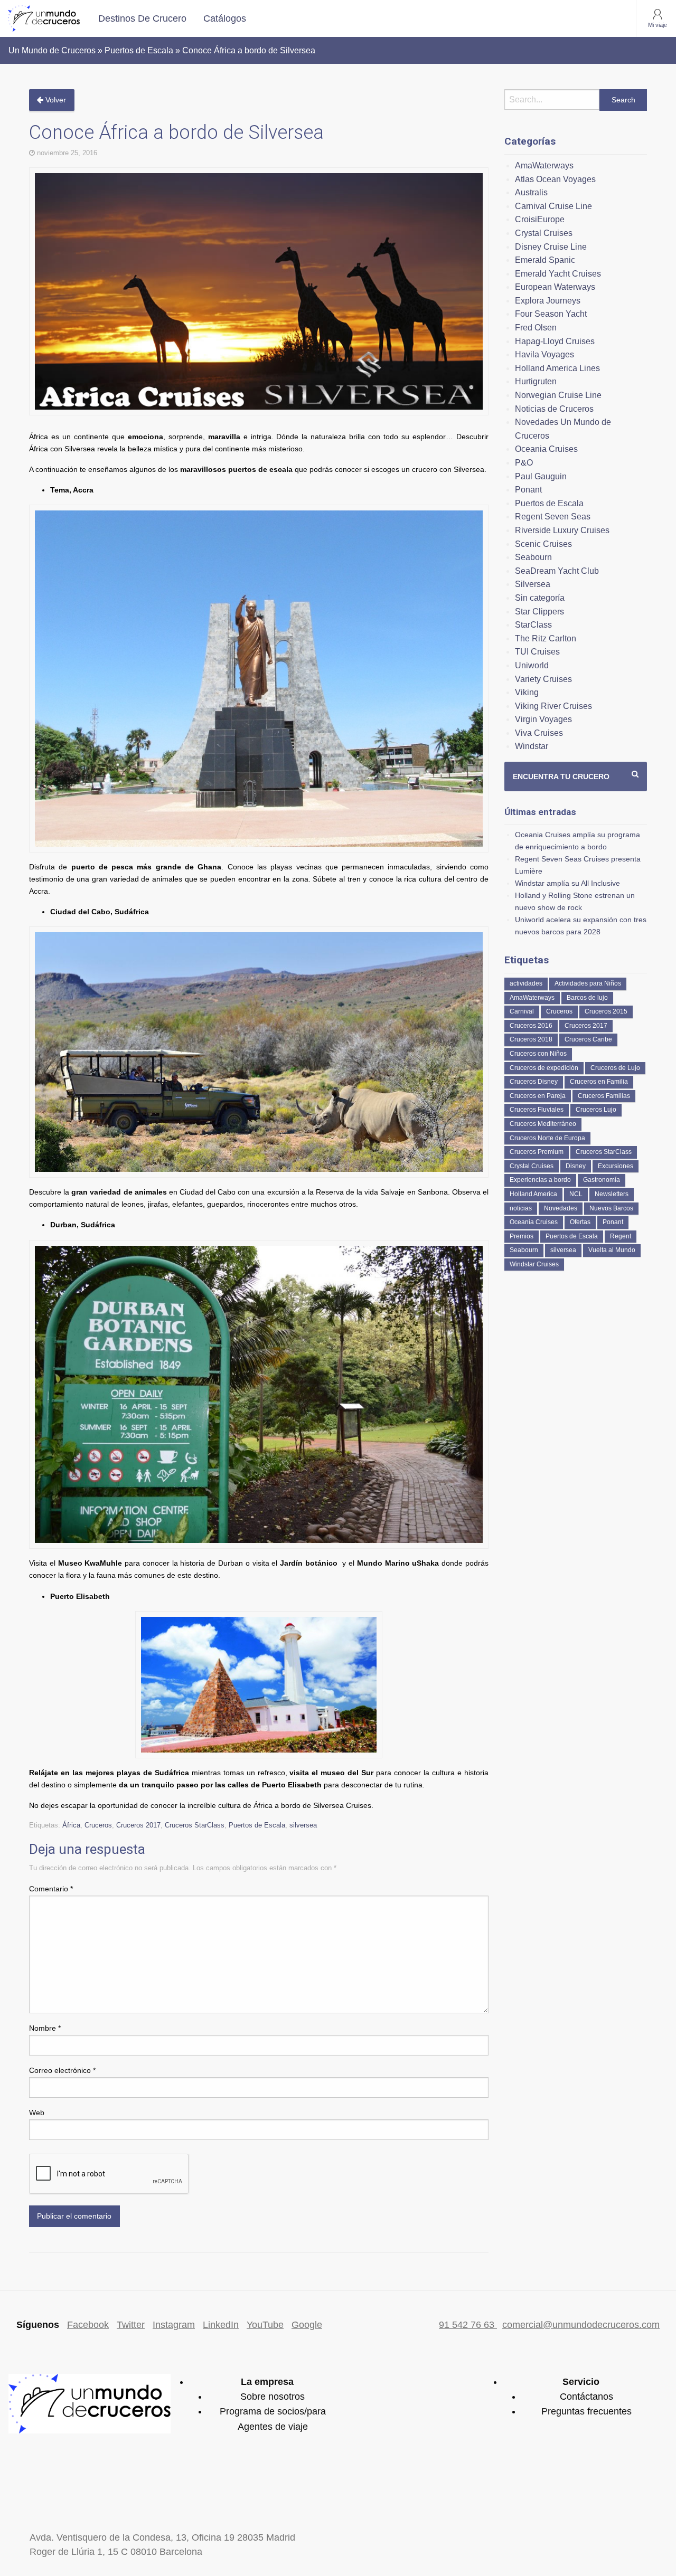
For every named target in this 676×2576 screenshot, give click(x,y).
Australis (531, 192)
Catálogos (225, 18)
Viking (527, 692)
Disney (576, 1166)
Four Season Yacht (551, 314)
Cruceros (98, 1825)
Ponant (528, 490)
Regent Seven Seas (553, 517)
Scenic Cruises (543, 544)
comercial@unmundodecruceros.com (581, 2325)
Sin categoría (540, 598)
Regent (621, 1236)
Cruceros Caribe (588, 1039)
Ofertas (580, 1222)
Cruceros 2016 (531, 1026)
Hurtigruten (536, 381)
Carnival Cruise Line (553, 206)
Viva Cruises (539, 733)
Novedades (561, 1208)
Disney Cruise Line (551, 247)
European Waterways (555, 287)
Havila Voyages (544, 354)
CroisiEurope (540, 219)
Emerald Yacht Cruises (558, 274)
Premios (522, 1236)
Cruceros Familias (604, 1096)
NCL (576, 1194)
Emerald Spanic (545, 260)
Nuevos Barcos (611, 1208)
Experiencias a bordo (540, 1180)
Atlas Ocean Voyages (555, 179)
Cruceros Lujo (596, 1110)
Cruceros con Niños (538, 1054)
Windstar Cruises (534, 1264)
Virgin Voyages (543, 719)
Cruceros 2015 (606, 1011)
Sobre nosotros (273, 2397)
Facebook (88, 2325)
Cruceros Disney (534, 1082)
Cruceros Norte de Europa (547, 1138)
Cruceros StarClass (195, 1825)
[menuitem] (142, 18)
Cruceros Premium (537, 1152)
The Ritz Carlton (546, 638)
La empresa (267, 2382)
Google (307, 2325)
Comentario (51, 1889)
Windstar (532, 746)
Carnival (522, 1011)
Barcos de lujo (587, 998)
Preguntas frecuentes (586, 2411)
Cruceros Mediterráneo (543, 1124)
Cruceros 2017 (138, 1825)
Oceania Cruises (546, 449)
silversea (303, 1825)
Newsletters (612, 1194)
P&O (524, 463)
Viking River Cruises (553, 706)
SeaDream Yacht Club (557, 571)
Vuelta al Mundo (612, 1250)
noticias (521, 1208)
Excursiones (616, 1166)
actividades (526, 983)
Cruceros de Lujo (615, 1068)
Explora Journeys (548, 301)
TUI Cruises (537, 652)
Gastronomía (602, 1180)
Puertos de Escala (257, 1825)
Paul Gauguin (541, 476)
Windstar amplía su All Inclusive (567, 883)
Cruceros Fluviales (537, 1110)
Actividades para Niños (588, 983)
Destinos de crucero (142, 18)
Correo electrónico (62, 2070)
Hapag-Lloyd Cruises (555, 341)
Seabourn (533, 557)
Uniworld (532, 665)
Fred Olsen (536, 328)
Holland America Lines (557, 368)
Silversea (533, 584)
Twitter (131, 2325)
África (71, 1825)
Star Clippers (539, 612)
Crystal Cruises (544, 233)
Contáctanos (586, 2397)
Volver (55, 100)
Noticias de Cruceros (554, 409)
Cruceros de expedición (544, 1068)
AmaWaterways (544, 165)
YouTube (265, 2325)
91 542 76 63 (468, 2325)
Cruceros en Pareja (538, 1096)
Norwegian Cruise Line (558, 395)
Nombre (45, 2028)
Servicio (581, 2382)
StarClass (533, 625)
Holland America (533, 1194)
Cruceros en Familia (599, 1082)
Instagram (174, 2325)
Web (37, 2113)
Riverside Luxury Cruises (562, 530)
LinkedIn (221, 2325)
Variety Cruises (543, 679)
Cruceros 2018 (531, 1039)
